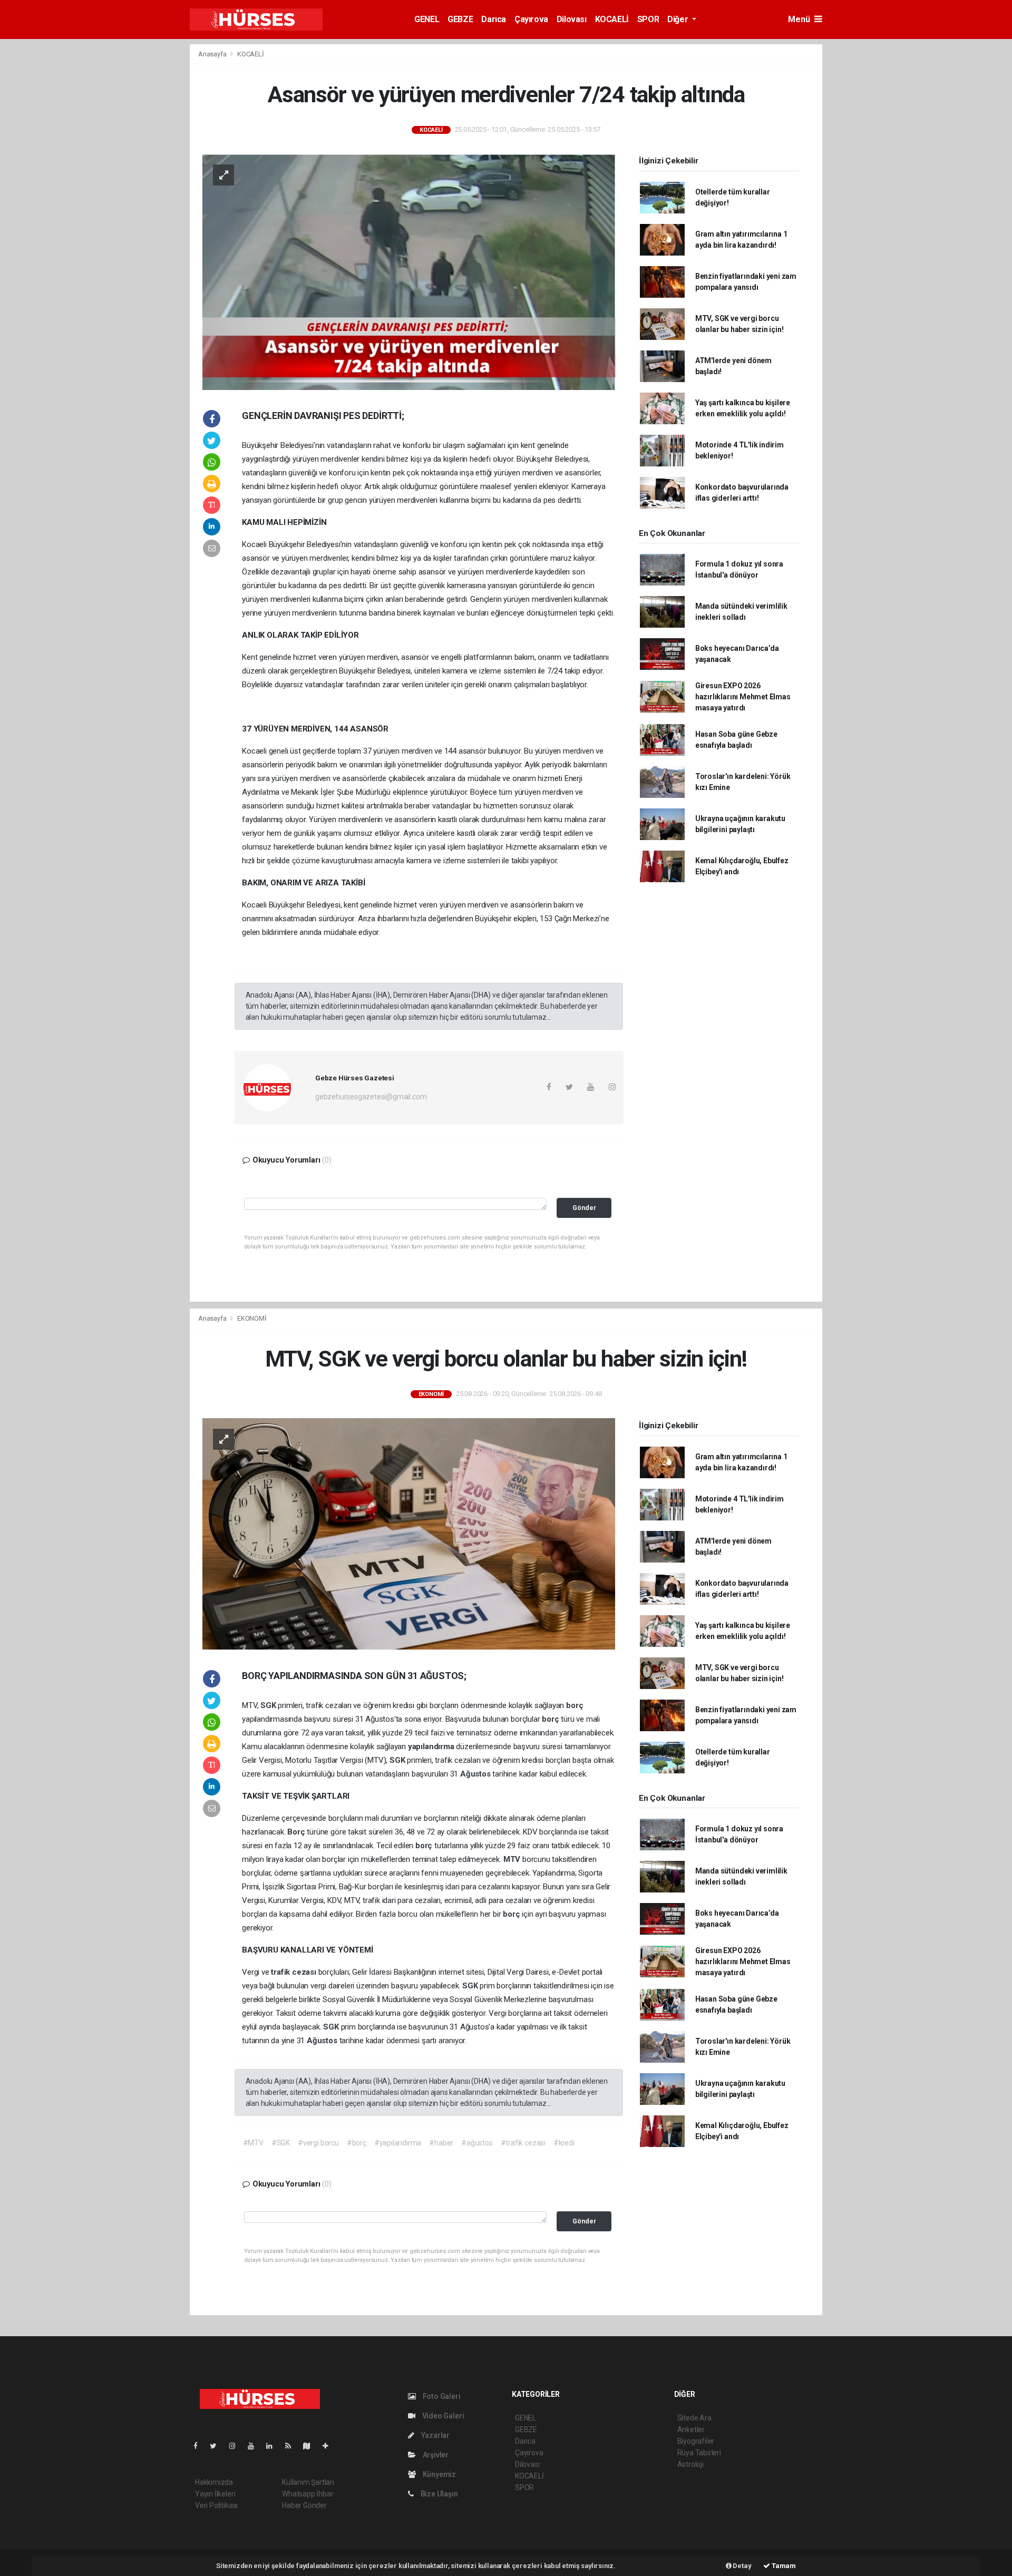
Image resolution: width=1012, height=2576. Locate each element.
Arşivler (435, 2455)
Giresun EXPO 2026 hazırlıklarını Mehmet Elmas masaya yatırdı (743, 697)
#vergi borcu (318, 2143)
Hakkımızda (214, 2482)
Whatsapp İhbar (308, 2494)
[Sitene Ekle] (330, 2446)
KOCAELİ (612, 19)
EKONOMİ (252, 1318)
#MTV (253, 2143)
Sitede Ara (694, 2418)
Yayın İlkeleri (215, 2494)
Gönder (584, 1208)
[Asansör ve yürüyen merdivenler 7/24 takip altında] (409, 271)
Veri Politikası (216, 2505)
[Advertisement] (132, 202)
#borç (357, 2143)
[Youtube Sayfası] (255, 2446)
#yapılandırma (398, 2143)
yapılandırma (432, 1746)
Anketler (691, 2429)
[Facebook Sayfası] (200, 2446)
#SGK (281, 2143)
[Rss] (292, 2446)
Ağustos (476, 1774)
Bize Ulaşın (439, 2494)
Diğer (679, 19)
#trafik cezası (523, 2143)
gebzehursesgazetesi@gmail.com (371, 1097)
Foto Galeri (441, 2396)
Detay (742, 2566)
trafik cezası (294, 1972)
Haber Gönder (304, 2505)
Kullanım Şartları (308, 2482)
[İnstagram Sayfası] (237, 2446)
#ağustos (477, 2143)
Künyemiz (439, 2474)
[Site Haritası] (311, 2446)
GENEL (427, 19)
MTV (513, 1859)
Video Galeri (442, 2416)
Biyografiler (696, 2441)
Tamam (783, 2566)
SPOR (648, 19)
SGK (269, 1705)
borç (575, 1705)
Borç (297, 1832)
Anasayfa (213, 54)
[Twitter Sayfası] (217, 2446)
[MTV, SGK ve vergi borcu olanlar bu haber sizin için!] (409, 1534)
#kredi (564, 2143)
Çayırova (531, 19)
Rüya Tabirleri (699, 2453)
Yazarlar (435, 2435)
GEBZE (460, 19)
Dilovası (572, 19)
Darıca (494, 19)
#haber (441, 2143)
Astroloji (690, 2464)
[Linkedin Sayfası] (274, 2446)
